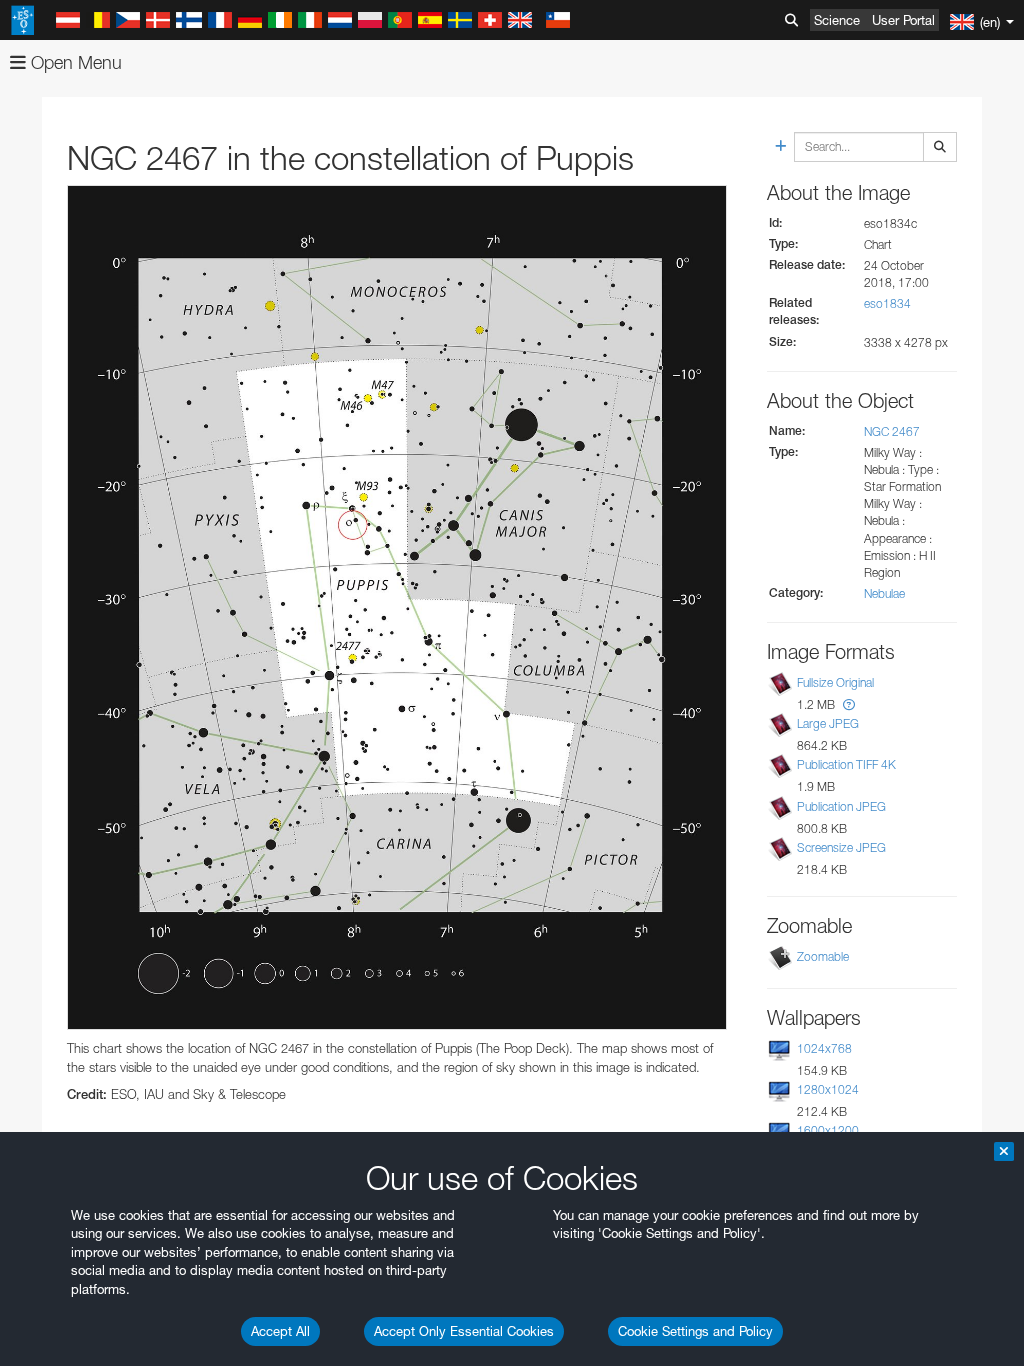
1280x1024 (828, 1089)
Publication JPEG (841, 806)
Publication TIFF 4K (846, 764)
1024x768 (824, 1048)
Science (837, 20)
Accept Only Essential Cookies (464, 1331)
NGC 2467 (892, 431)
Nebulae (884, 593)
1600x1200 (828, 1130)
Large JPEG (828, 723)
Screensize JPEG (841, 847)
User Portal (903, 20)
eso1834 (887, 303)
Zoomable (823, 956)
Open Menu (74, 62)
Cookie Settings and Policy (695, 1331)
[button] (849, 704)
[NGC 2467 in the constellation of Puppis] (397, 607)
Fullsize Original (835, 682)
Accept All (280, 1331)
